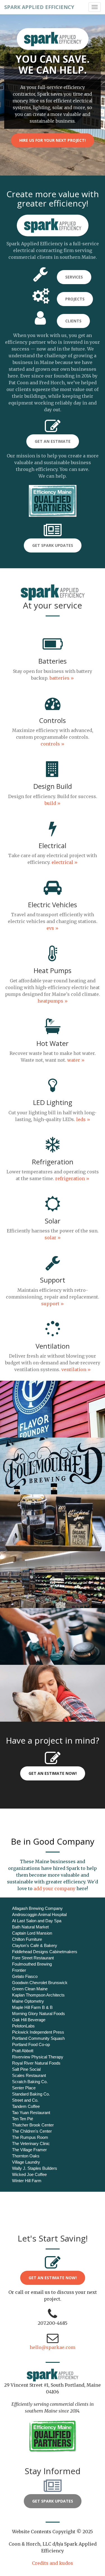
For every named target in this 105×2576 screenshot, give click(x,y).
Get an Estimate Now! (53, 1773)
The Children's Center (32, 2131)
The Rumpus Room (30, 2137)
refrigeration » (72, 1178)
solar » (53, 1238)
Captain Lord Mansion (32, 1933)
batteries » (62, 678)
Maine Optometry (28, 2001)
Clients (73, 321)
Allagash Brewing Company (37, 1908)
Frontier (19, 1970)
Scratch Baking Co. (30, 2082)
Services (74, 277)
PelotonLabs (23, 2026)
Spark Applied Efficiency (39, 7)
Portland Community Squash (38, 2038)
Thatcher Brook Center (33, 2125)
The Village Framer (29, 2150)
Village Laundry (26, 2162)
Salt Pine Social (26, 2069)
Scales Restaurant (29, 2075)
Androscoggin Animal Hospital (39, 1914)
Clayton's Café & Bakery (35, 1945)
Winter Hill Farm (27, 2181)
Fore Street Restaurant (33, 1958)
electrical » (65, 862)
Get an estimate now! (53, 2278)
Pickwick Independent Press (38, 2032)
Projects (75, 299)
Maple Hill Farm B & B (32, 2007)
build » (53, 803)
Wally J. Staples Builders (35, 2168)
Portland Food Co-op (31, 2044)
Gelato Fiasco (25, 1976)
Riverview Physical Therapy (38, 2057)
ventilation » (76, 1369)
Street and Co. (25, 2100)
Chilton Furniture (27, 1939)
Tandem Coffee (26, 2106)
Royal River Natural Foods (36, 2063)
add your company (54, 1888)
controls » (53, 744)
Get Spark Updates (53, 545)
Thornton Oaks (26, 2156)
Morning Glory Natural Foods (39, 2014)
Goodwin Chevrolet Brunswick (40, 1983)
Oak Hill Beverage (29, 2020)
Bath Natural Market (30, 1927)
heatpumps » (53, 1001)
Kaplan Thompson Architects (38, 1995)
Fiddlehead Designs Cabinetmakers (45, 1952)
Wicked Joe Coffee (29, 2174)
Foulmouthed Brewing (32, 1964)
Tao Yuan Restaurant (31, 2113)
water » (76, 1060)
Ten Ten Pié (23, 2119)
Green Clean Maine (30, 1989)
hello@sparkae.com (53, 2347)
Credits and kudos (53, 2563)
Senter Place (24, 2088)
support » (53, 1304)
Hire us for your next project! (53, 140)
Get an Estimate (53, 441)
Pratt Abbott (23, 2051)
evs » (53, 928)
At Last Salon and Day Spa (37, 1921)
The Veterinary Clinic (31, 2143)
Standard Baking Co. (31, 2094)
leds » (83, 1119)
